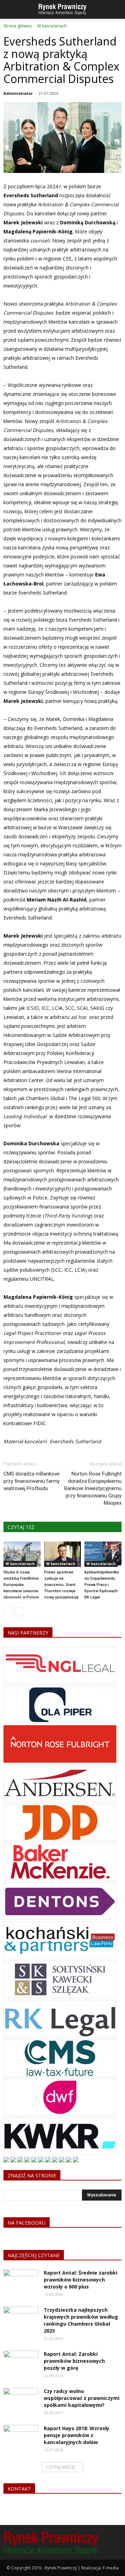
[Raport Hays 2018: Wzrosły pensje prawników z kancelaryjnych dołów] (21, 2437)
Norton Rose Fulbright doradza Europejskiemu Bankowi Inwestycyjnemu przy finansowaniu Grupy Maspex (93, 1488)
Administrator (18, 93)
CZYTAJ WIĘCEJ (60, 2467)
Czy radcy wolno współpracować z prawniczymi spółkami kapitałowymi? (82, 2398)
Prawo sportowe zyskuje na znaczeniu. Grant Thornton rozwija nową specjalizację (61, 1585)
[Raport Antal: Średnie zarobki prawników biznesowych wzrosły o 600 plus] (21, 2282)
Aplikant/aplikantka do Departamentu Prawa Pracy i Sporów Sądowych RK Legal (102, 1585)
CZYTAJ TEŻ (21, 1527)
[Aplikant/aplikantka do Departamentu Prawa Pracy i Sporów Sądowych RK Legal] (103, 1554)
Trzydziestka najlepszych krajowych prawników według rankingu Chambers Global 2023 (81, 2320)
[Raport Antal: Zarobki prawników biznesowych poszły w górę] (21, 2363)
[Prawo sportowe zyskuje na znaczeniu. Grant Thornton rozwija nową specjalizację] (63, 1554)
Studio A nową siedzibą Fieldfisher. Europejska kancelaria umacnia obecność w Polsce (22, 1585)
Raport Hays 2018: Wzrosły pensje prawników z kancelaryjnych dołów (77, 2435)
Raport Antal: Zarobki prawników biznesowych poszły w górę (74, 2361)
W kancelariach (20, 1564)
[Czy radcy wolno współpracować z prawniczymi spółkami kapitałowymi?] (21, 2400)
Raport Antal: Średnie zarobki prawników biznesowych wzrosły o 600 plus (81, 2280)
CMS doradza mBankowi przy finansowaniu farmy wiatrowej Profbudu (32, 1481)
